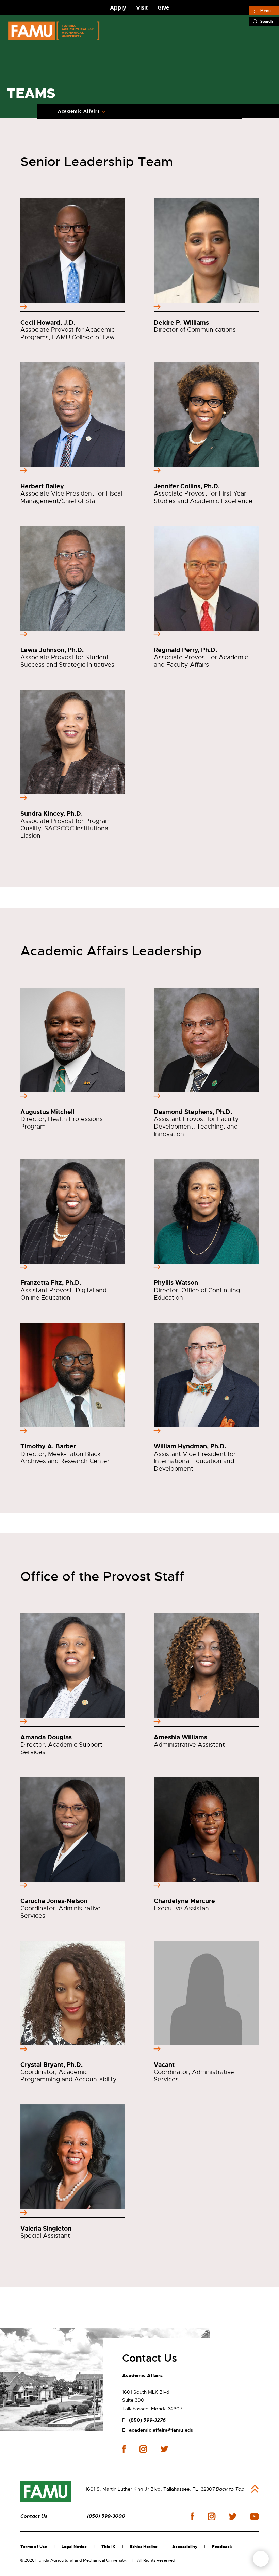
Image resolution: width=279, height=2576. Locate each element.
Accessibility (185, 2547)
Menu (266, 11)
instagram (143, 2449)
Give (163, 8)
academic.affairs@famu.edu (161, 2430)
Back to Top (230, 2489)
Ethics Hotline (144, 2547)
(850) (147, 2420)
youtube (254, 2516)
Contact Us (34, 2516)
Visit (142, 8)
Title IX (108, 2547)
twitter (164, 2449)
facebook (124, 2449)
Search (267, 21)
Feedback (222, 2547)
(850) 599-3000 (106, 2516)
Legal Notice (74, 2547)
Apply (118, 8)
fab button (261, 2559)
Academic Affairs (79, 111)
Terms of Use (34, 2547)
